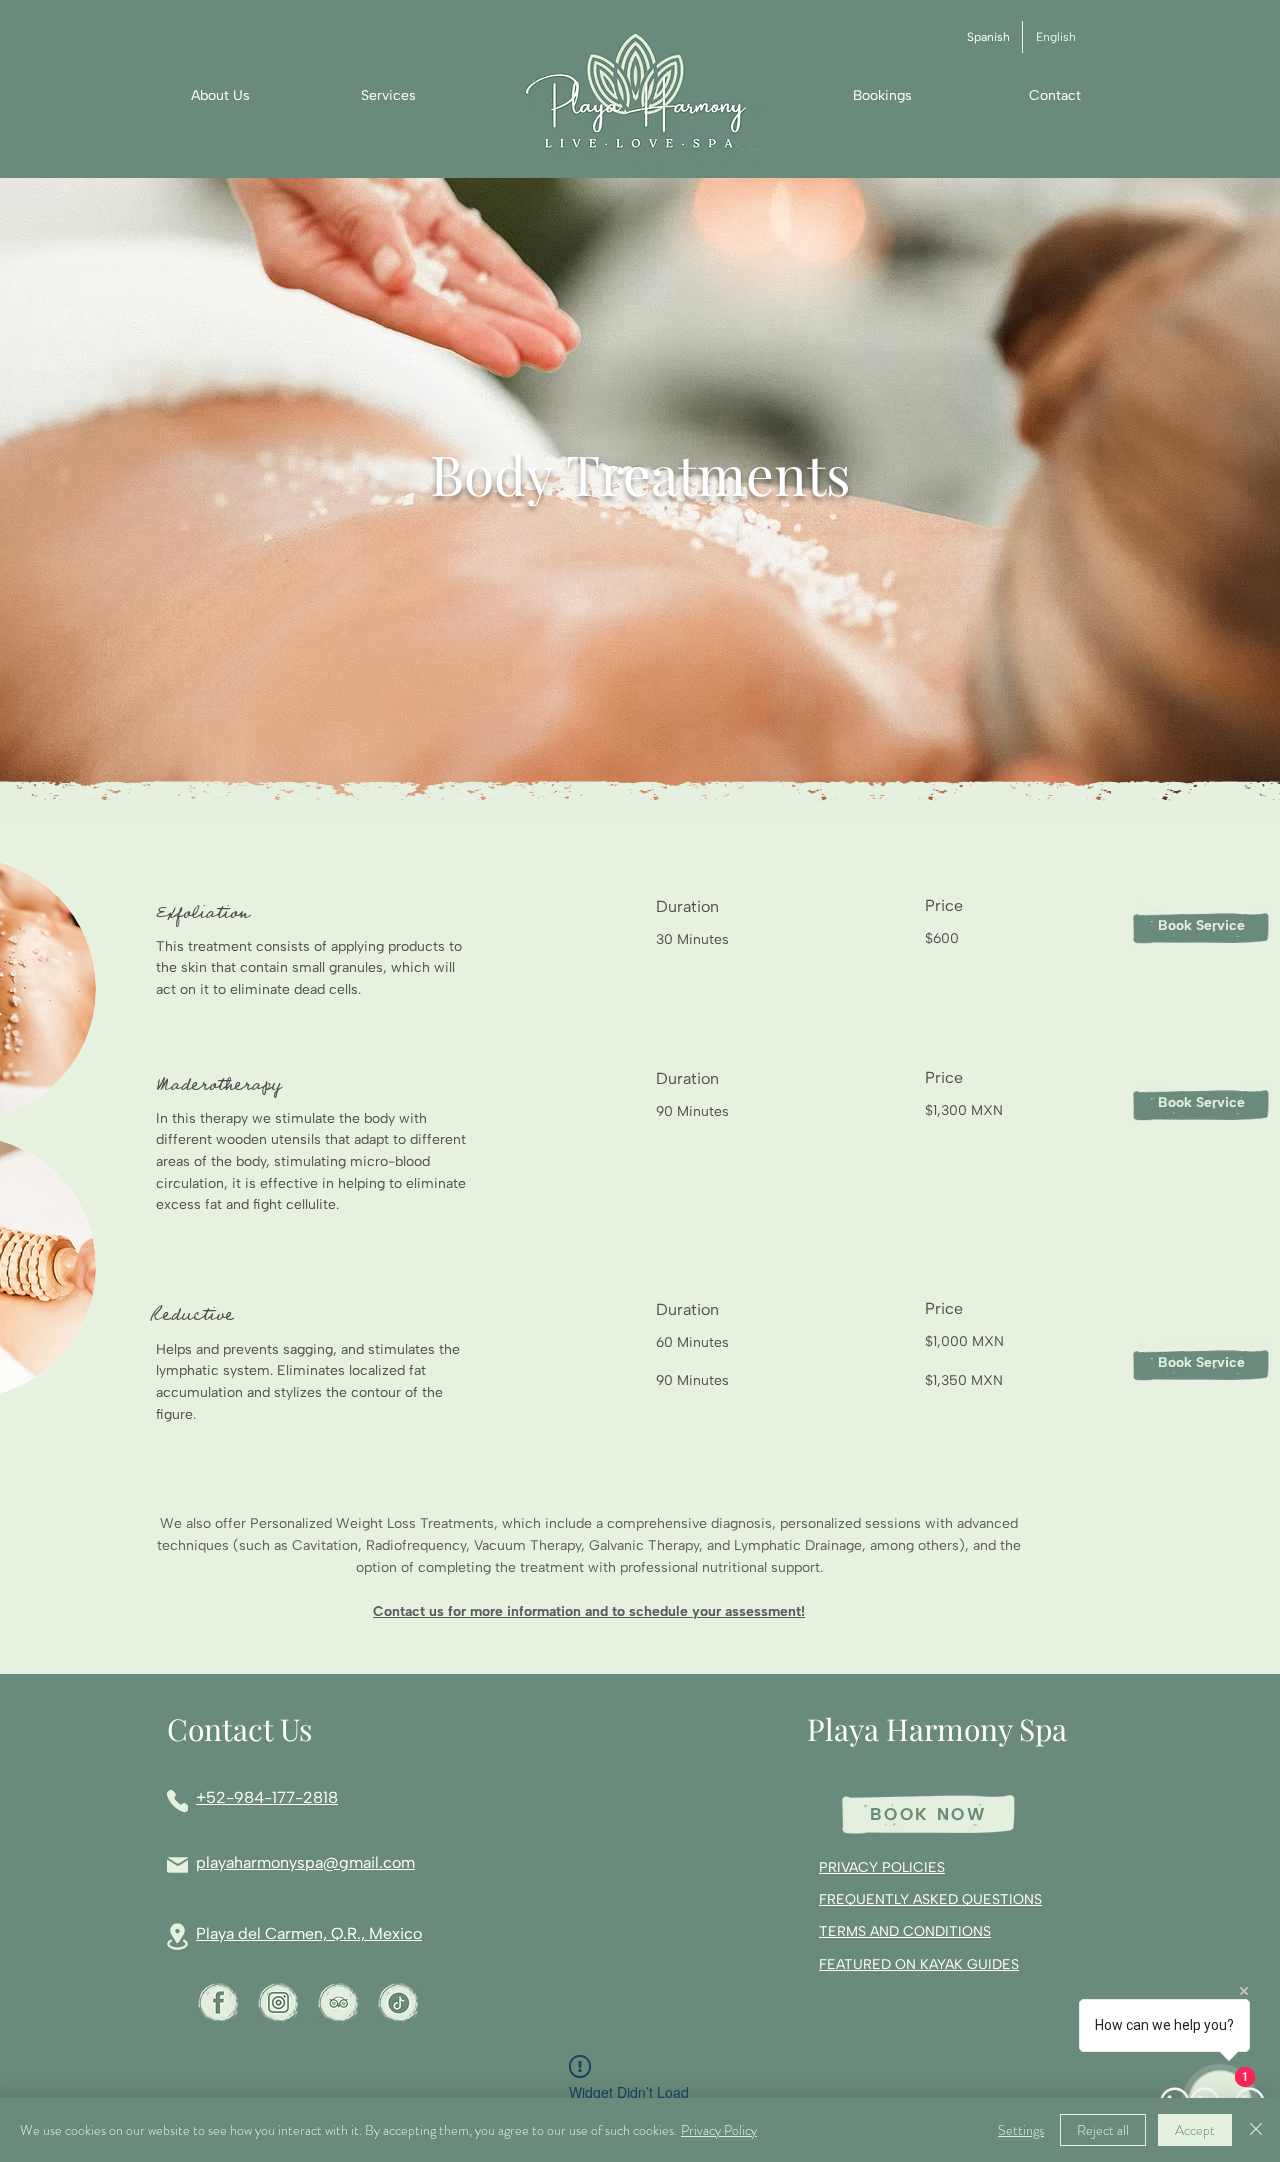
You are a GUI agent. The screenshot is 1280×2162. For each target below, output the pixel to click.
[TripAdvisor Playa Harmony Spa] (338, 2002)
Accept (1195, 2130)
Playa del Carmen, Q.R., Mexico (309, 1933)
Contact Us (239, 1729)
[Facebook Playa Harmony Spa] (218, 2002)
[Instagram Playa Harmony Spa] (278, 2002)
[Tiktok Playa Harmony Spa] (398, 2002)
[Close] (1256, 2130)
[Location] (177, 1936)
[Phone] (177, 1801)
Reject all (1103, 2130)
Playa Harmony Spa (937, 1729)
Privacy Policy (719, 2130)
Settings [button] (1021, 2130)
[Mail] (177, 1865)
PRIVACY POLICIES (882, 1867)
